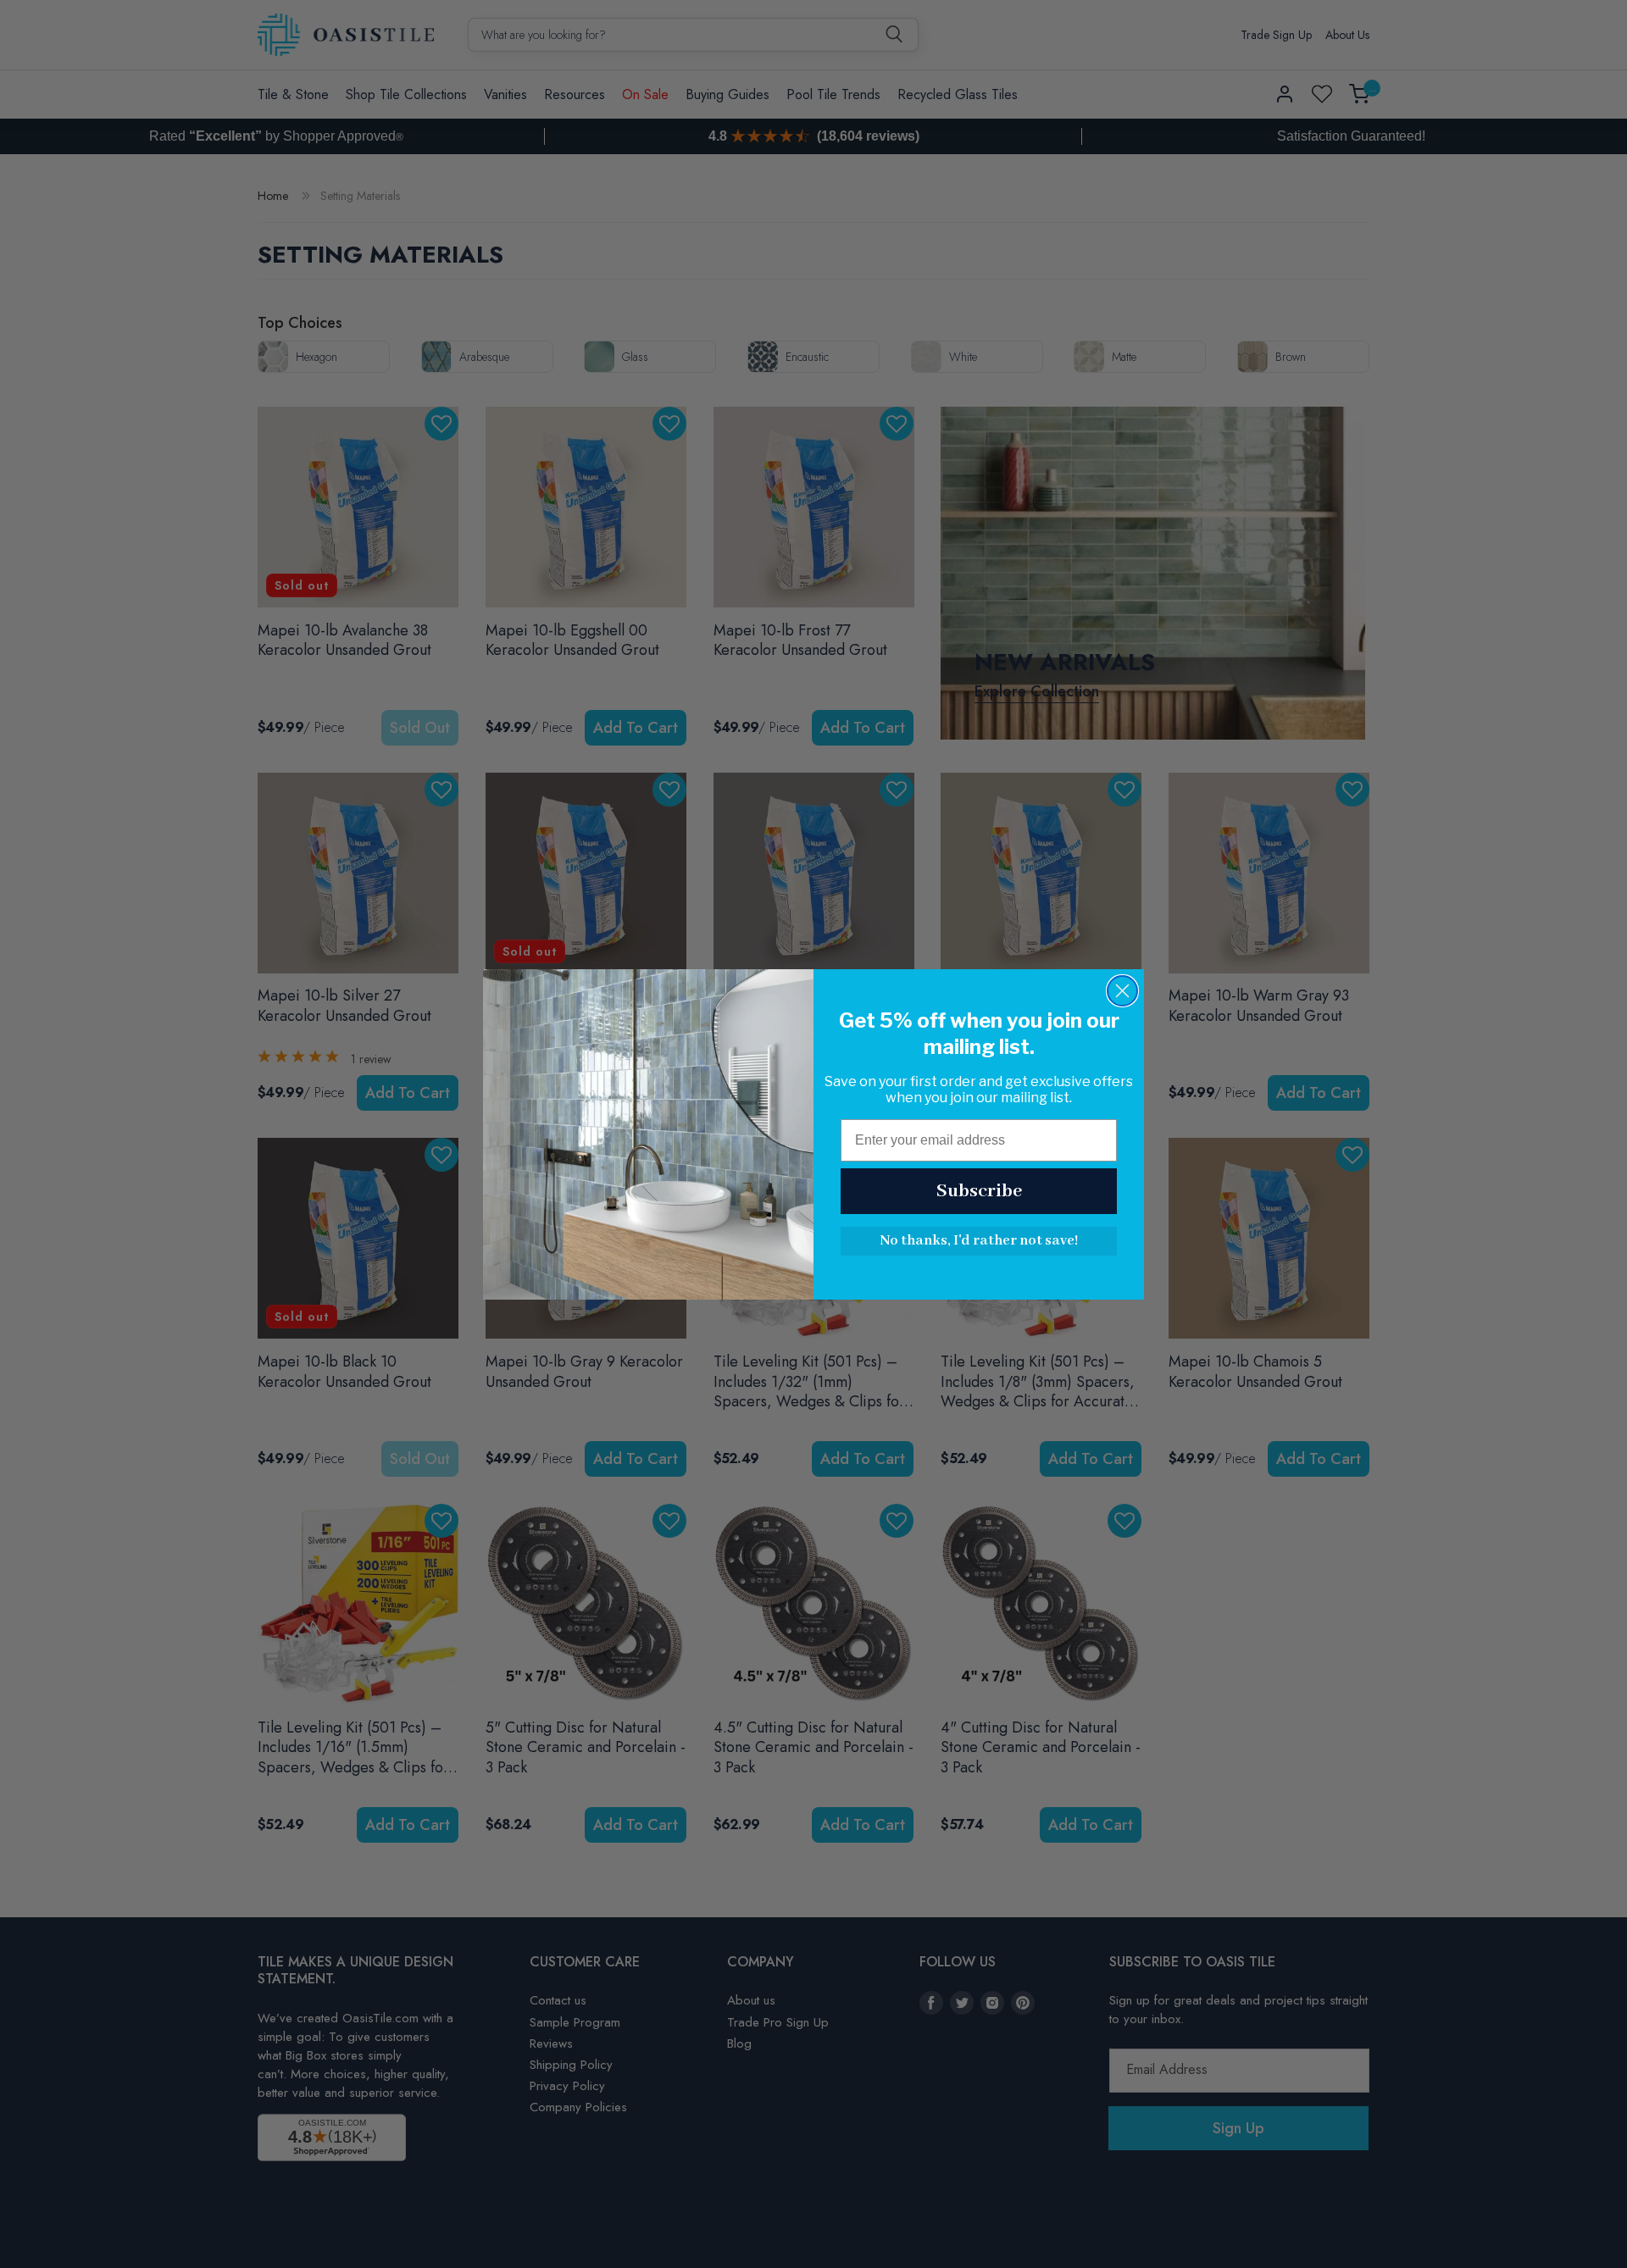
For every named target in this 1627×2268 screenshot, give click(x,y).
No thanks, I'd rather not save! (979, 1241)
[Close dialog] (1122, 991)
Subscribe (979, 1191)
